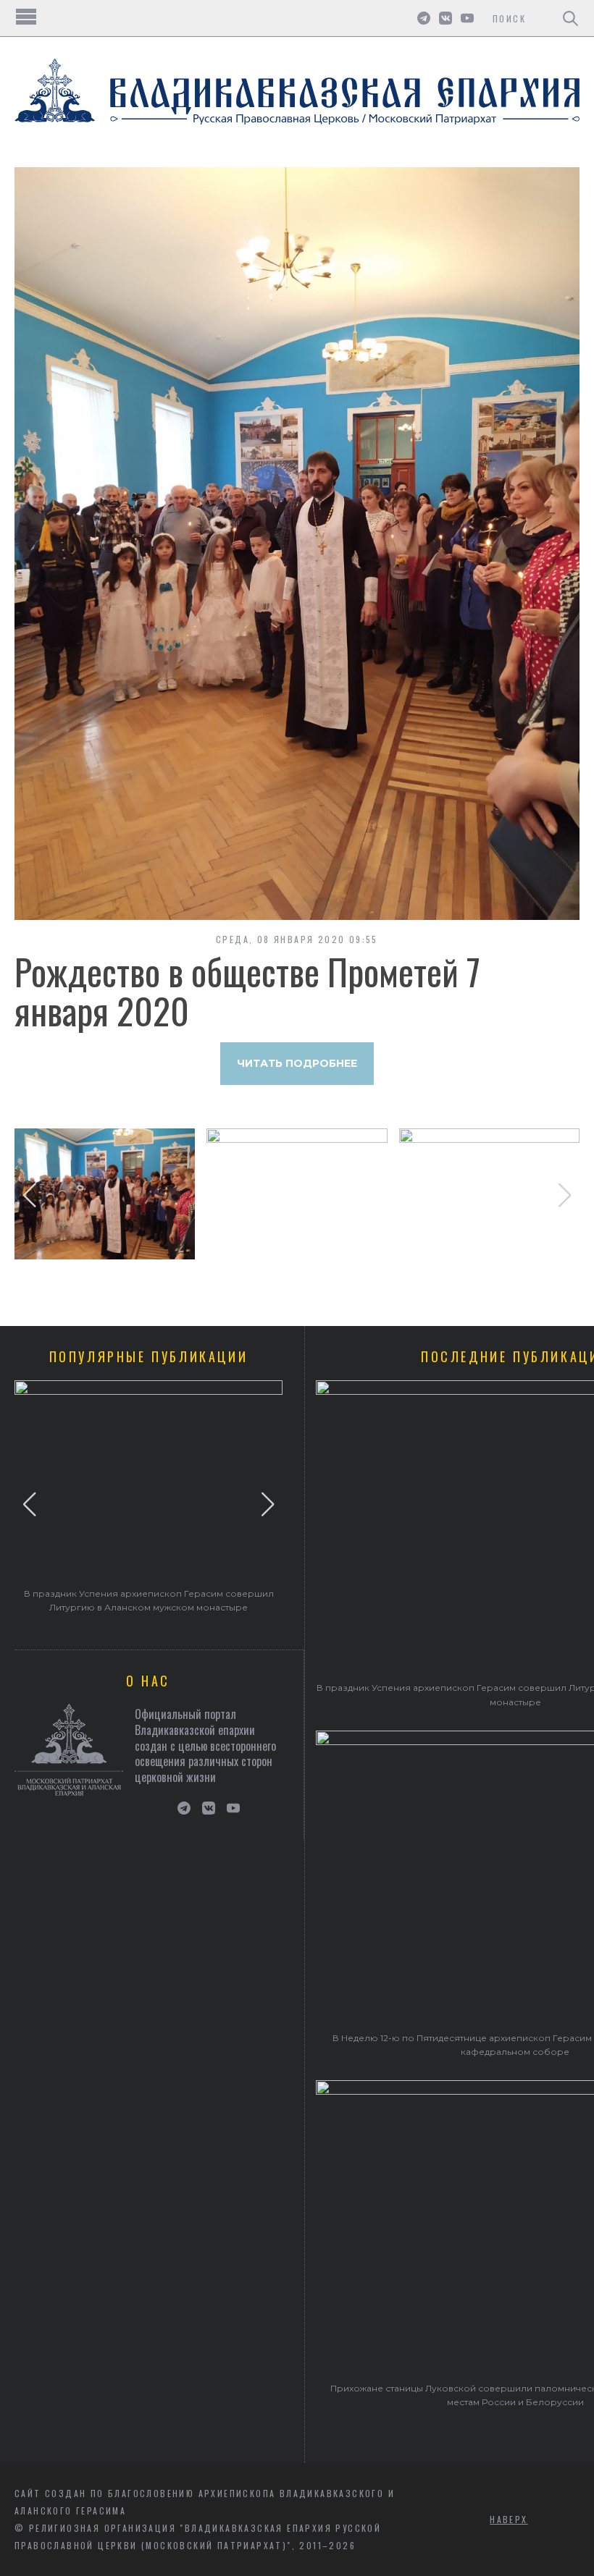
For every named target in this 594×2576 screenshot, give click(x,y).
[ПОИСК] (570, 18)
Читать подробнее (297, 1063)
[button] (29, 1195)
